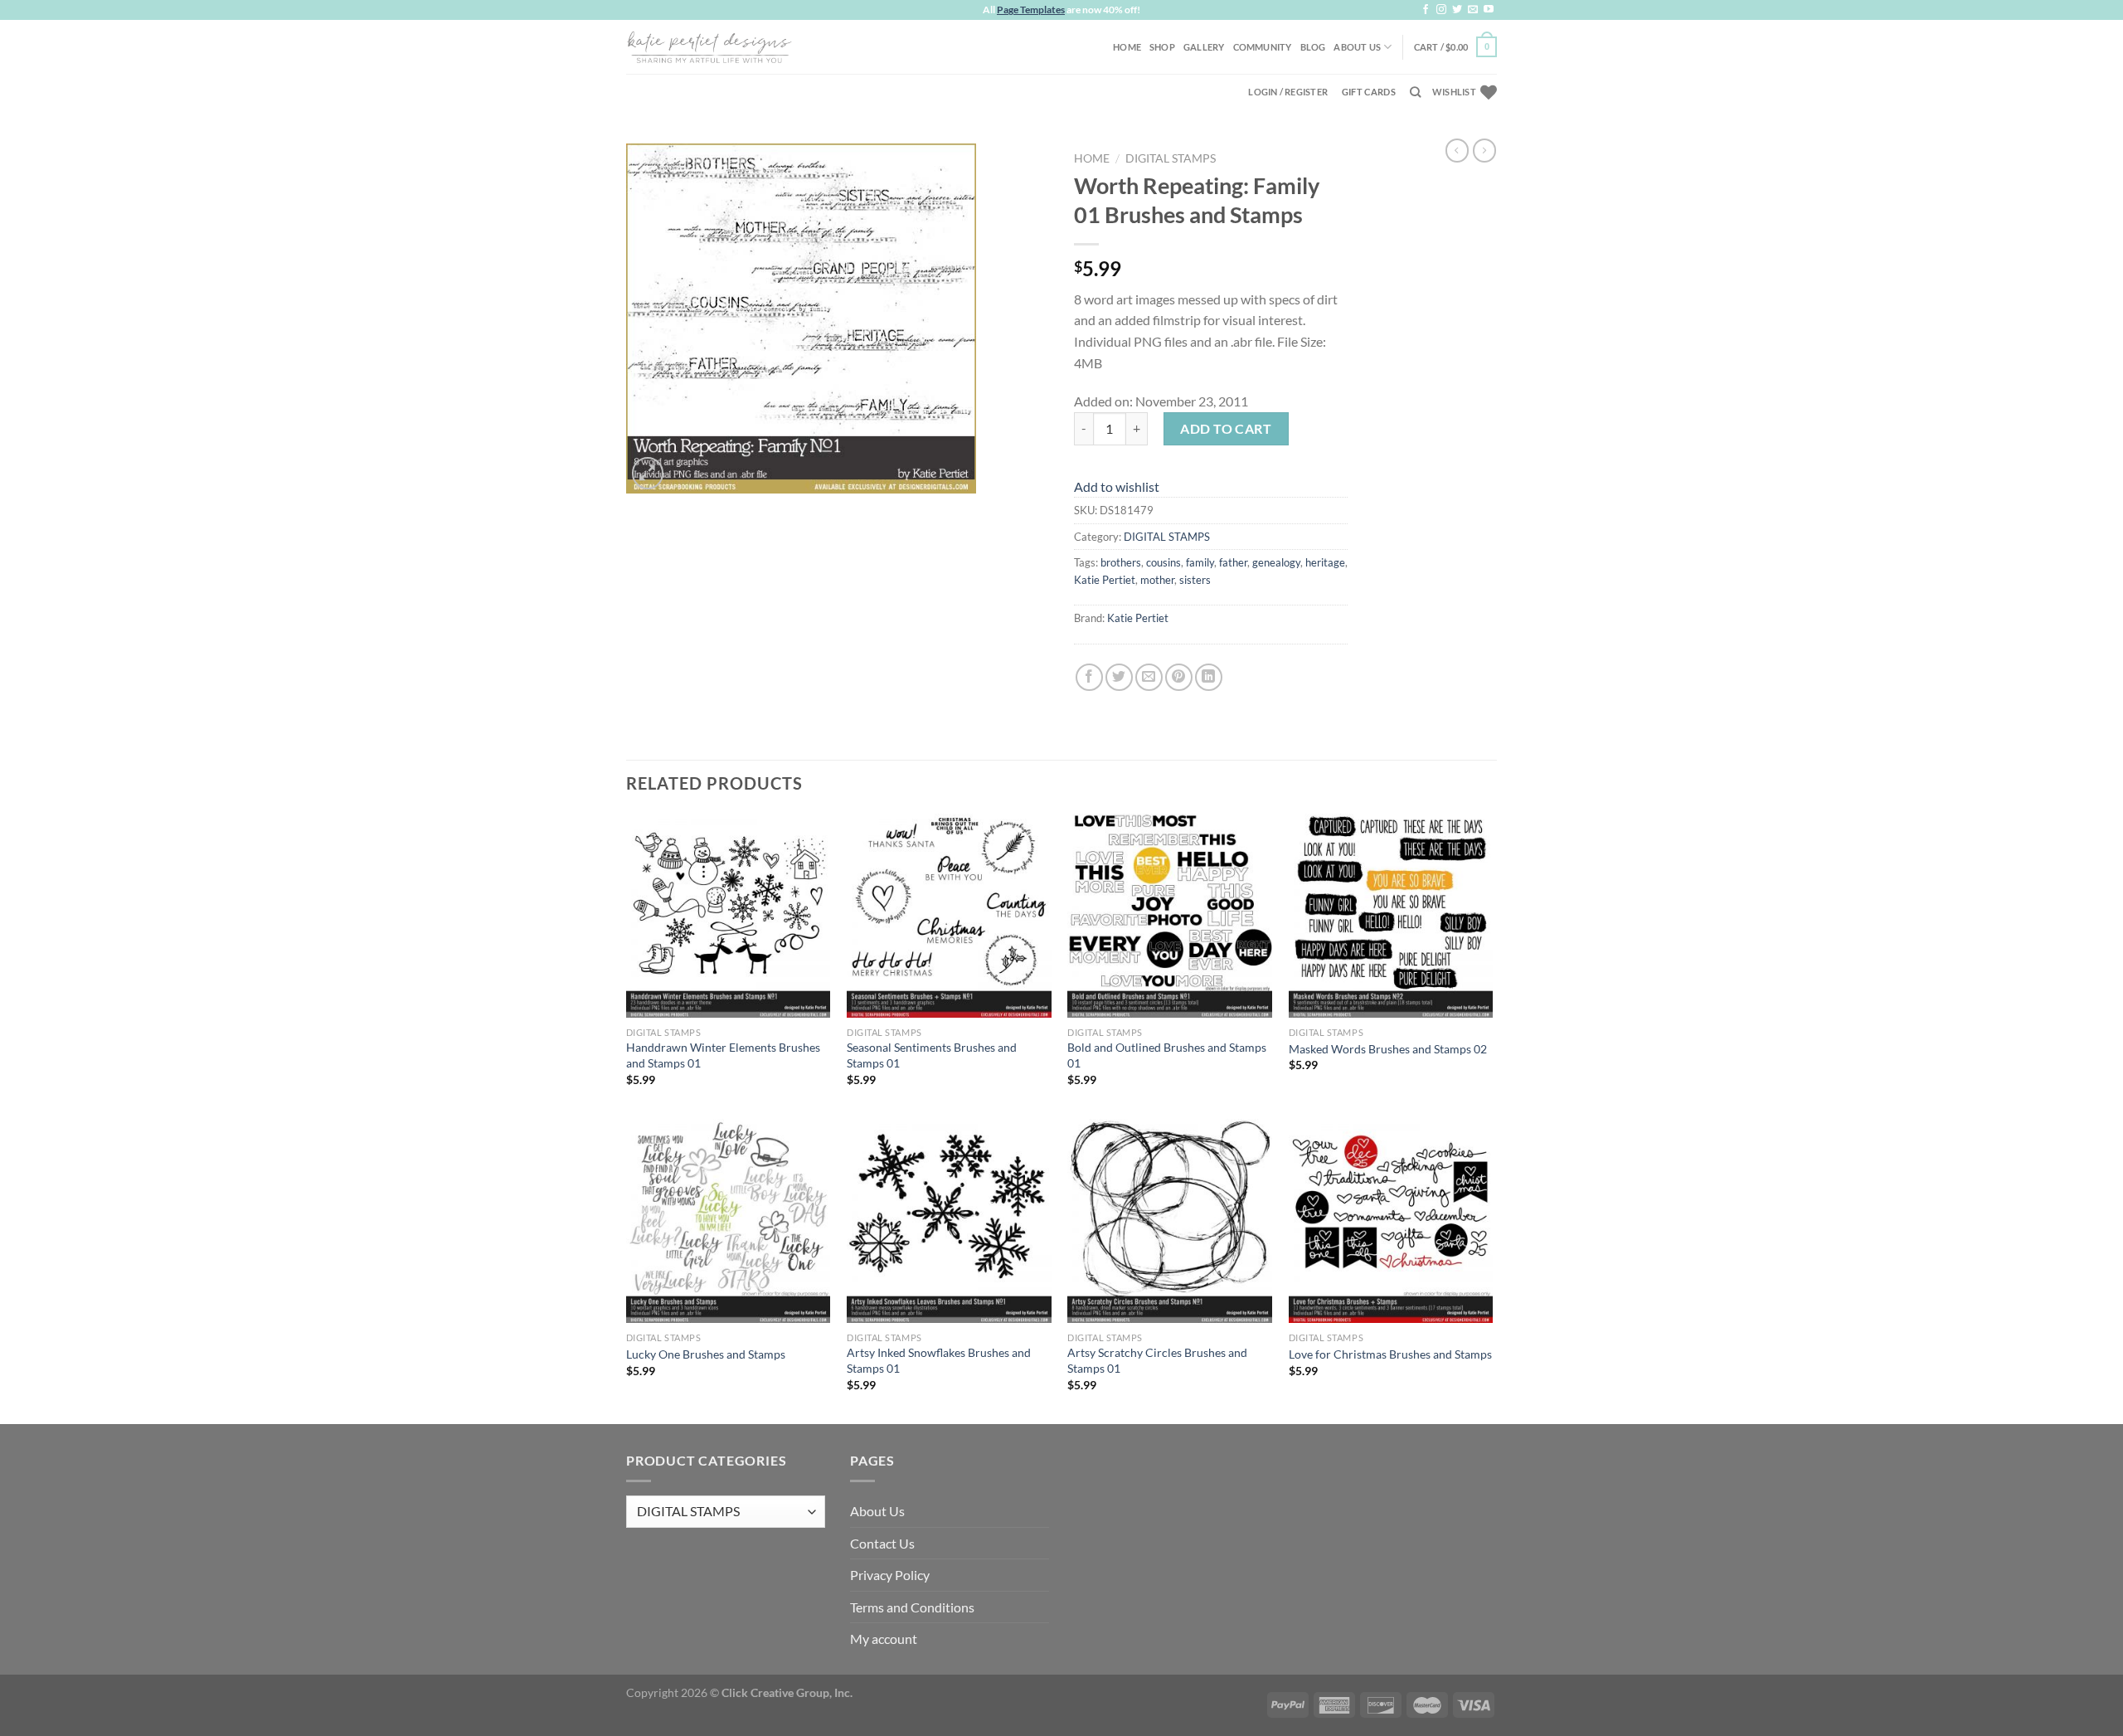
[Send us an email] (1473, 10)
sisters (1195, 580)
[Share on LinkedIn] (1209, 677)
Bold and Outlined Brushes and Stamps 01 (1167, 1055)
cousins (1164, 562)
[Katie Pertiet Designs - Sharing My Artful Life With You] (709, 46)
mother (1157, 580)
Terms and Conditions (912, 1607)
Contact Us (882, 1543)
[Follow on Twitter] (1457, 10)
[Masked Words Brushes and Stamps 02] (1391, 916)
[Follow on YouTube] (1489, 10)
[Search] (1415, 92)
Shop (1162, 47)
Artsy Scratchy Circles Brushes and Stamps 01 (1157, 1360)
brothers (1121, 562)
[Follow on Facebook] (1426, 10)
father (1233, 562)
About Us (1357, 47)
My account (884, 1639)
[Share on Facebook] (1089, 677)
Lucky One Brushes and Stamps (706, 1354)
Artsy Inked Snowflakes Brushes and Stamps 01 (939, 1360)
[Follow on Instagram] (1441, 10)
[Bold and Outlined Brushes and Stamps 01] (1170, 916)
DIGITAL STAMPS (1171, 158)
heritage (1325, 562)
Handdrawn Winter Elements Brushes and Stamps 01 (723, 1055)
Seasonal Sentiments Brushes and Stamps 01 (932, 1055)
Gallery (1204, 47)
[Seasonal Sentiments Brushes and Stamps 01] (949, 916)
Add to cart (1226, 428)
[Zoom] (648, 473)
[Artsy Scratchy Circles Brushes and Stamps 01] (1170, 1221)
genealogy (1276, 562)
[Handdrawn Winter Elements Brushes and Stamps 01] (729, 916)
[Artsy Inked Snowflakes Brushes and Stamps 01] (949, 1221)
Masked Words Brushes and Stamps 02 (1388, 1049)
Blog (1313, 47)
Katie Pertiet (1105, 580)
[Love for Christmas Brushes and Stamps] (1391, 1221)
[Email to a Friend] (1149, 677)
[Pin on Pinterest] (1179, 677)
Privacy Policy (890, 1575)
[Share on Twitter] (1119, 677)
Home (1127, 47)
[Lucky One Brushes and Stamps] (729, 1221)
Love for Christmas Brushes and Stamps (1390, 1354)
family (1200, 562)
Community (1263, 47)
